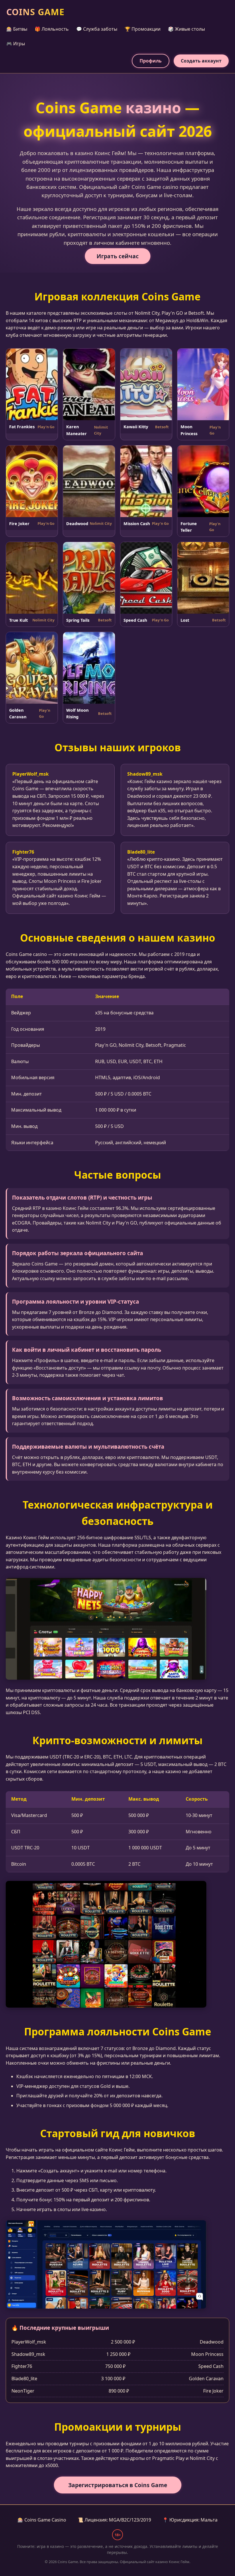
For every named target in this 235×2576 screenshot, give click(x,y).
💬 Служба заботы (97, 29)
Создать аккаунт (201, 61)
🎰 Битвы (17, 29)
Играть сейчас (118, 256)
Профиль (151, 61)
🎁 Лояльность (52, 29)
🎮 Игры (16, 44)
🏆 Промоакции (143, 29)
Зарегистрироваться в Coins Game (118, 2485)
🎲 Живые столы (186, 29)
